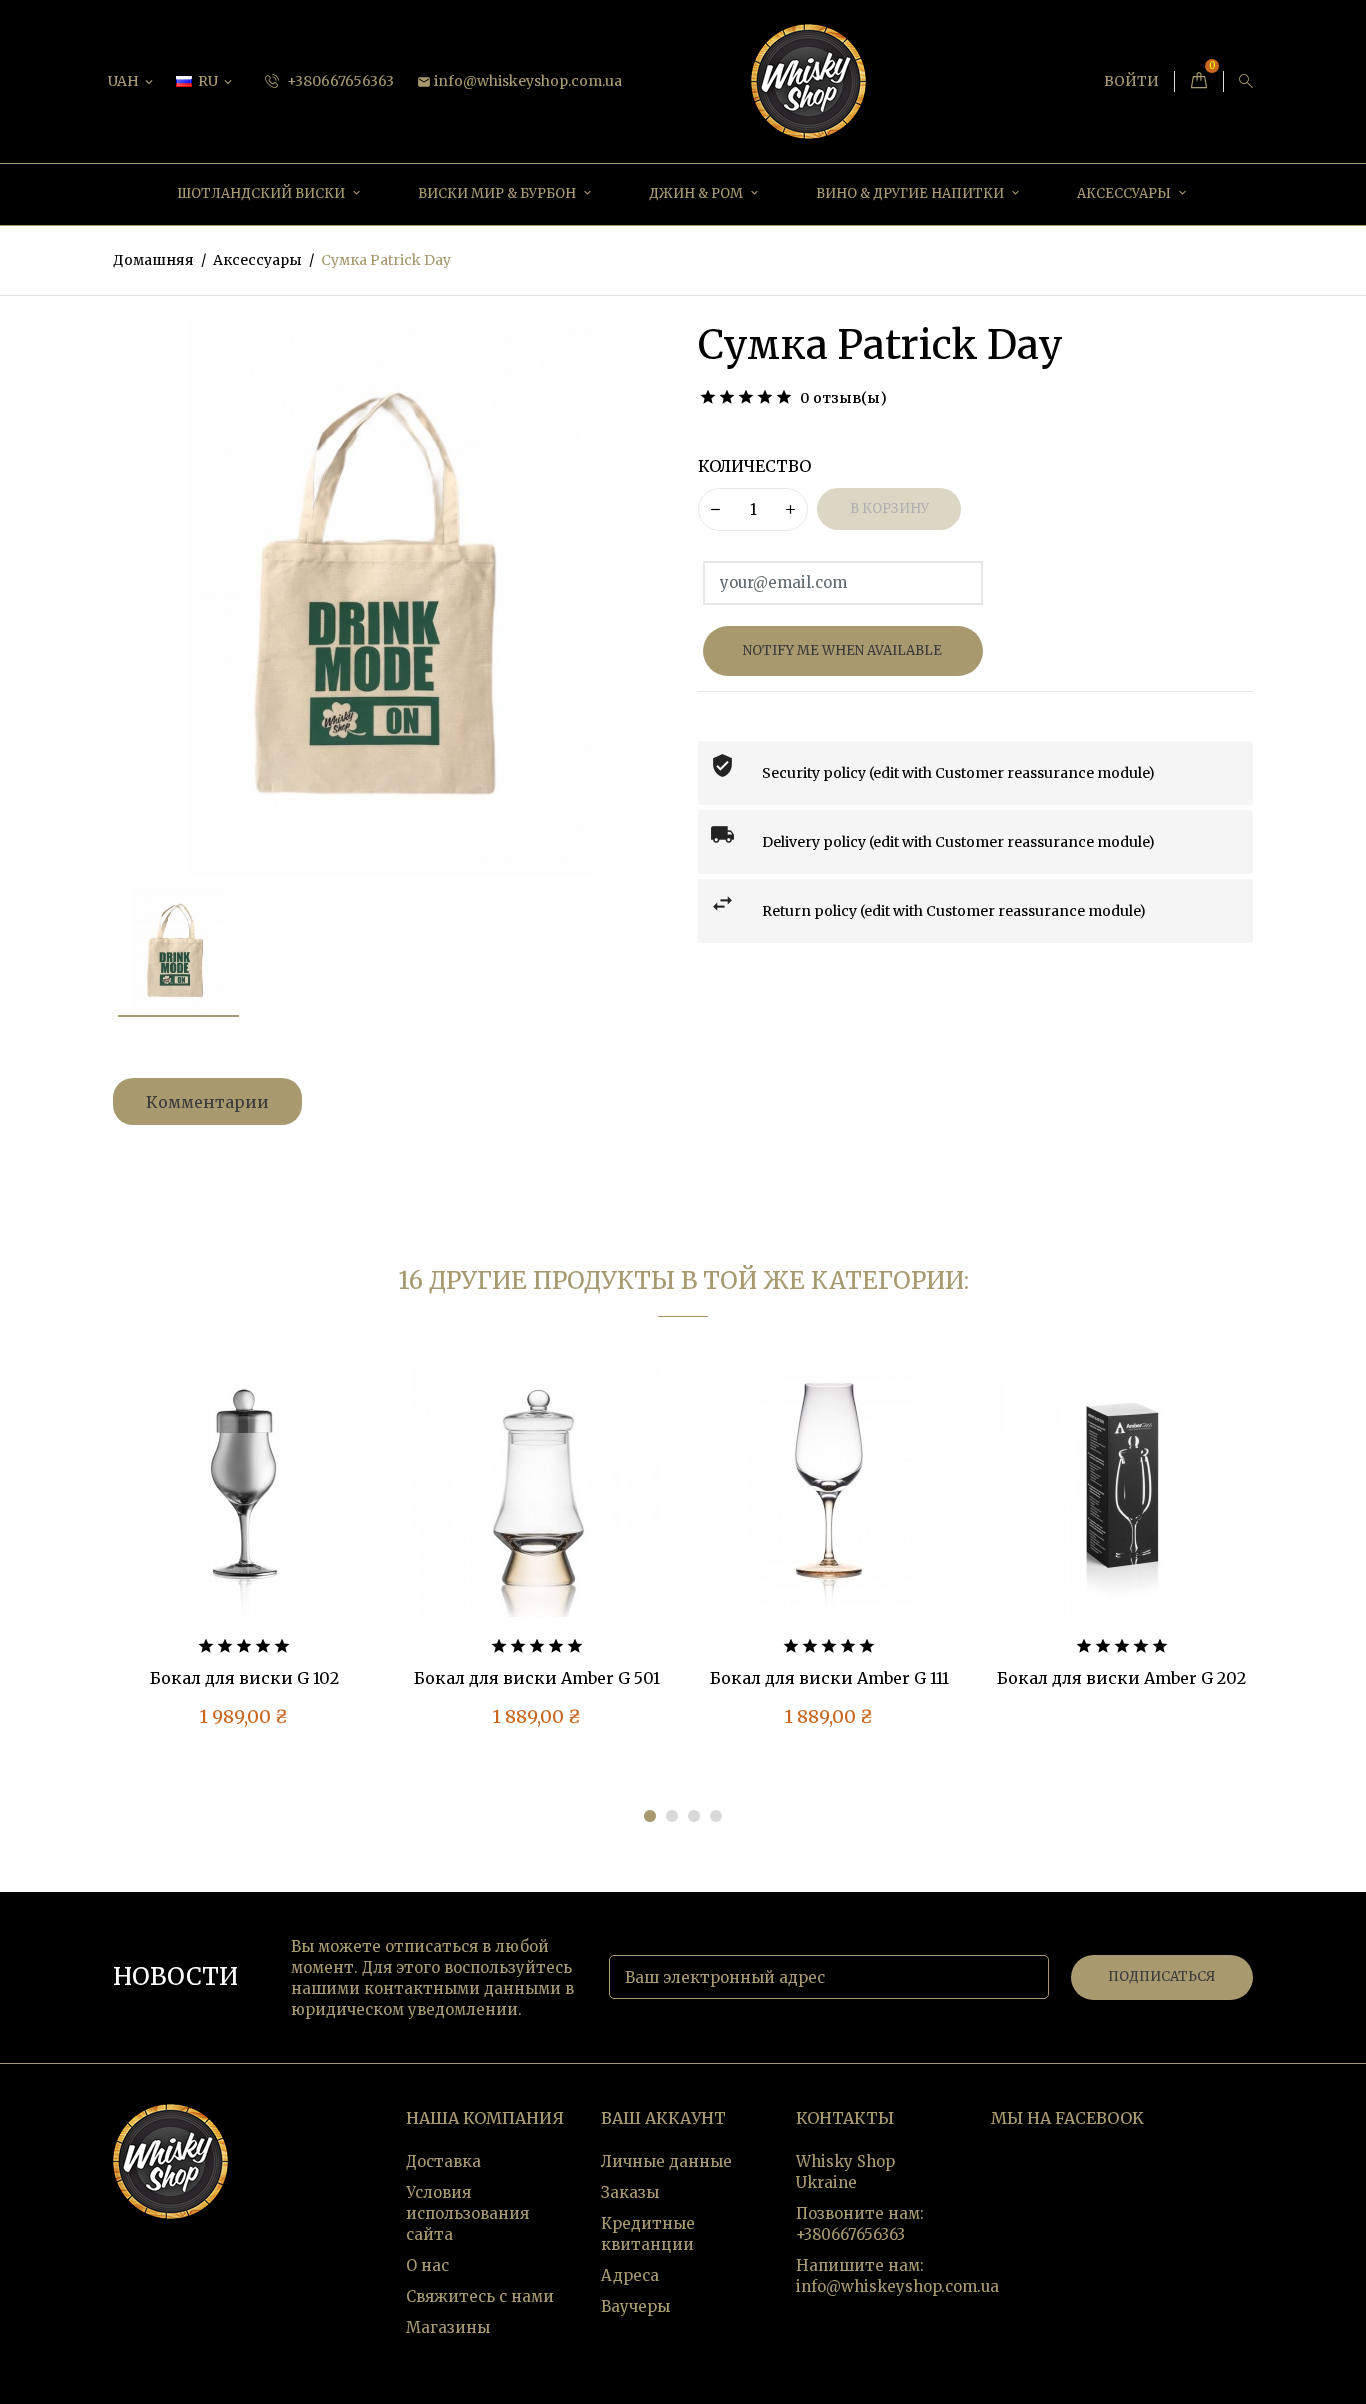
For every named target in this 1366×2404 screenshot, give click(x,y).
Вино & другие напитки (911, 193)
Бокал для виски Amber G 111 (829, 1678)
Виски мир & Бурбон (498, 193)
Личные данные (666, 2161)
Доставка (443, 2161)
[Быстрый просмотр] (285, 1526)
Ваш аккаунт (663, 2118)
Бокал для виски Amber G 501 (537, 1678)
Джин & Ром (697, 193)
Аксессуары (1125, 193)
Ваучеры (635, 2306)
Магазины (448, 2327)
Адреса (630, 2275)
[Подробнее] (327, 1526)
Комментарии (207, 1102)
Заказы (630, 2192)
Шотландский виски (262, 193)
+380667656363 (339, 81)
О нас (427, 2265)
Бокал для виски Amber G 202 (1121, 1678)
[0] (1199, 81)
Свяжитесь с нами (480, 2296)
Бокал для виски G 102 (244, 1678)
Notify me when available (842, 650)
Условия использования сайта (467, 2213)
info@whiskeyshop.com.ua (519, 81)
